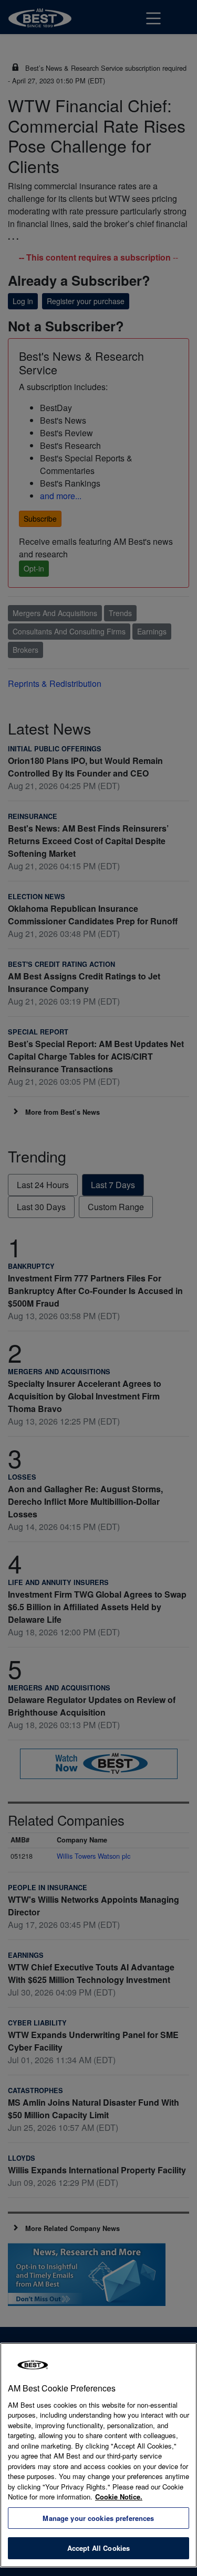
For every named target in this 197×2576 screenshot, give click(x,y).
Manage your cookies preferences (98, 2518)
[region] (98, 2455)
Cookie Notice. (119, 2497)
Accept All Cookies (98, 2548)
